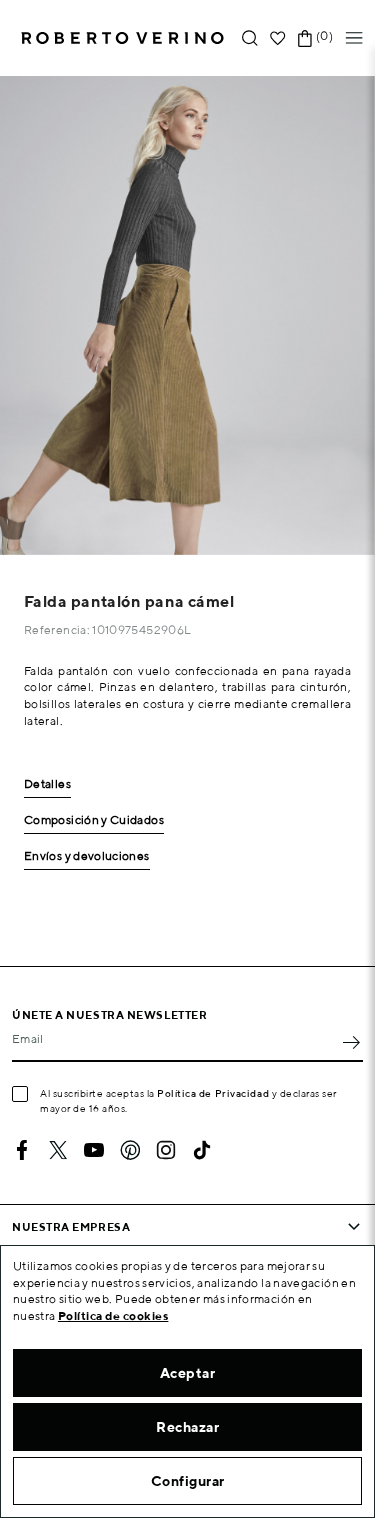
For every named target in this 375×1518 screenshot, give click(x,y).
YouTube (94, 1150)
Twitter (58, 1150)
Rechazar (187, 1427)
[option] (187, 315)
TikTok (202, 1150)
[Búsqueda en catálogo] (250, 38)
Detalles (47, 784)
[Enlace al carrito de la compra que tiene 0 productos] (305, 38)
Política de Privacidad (213, 1093)
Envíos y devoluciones (87, 856)
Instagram (166, 1150)
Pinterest (130, 1150)
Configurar (188, 1481)
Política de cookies (113, 1315)
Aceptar (188, 1373)
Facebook (22, 1150)
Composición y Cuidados (94, 820)
